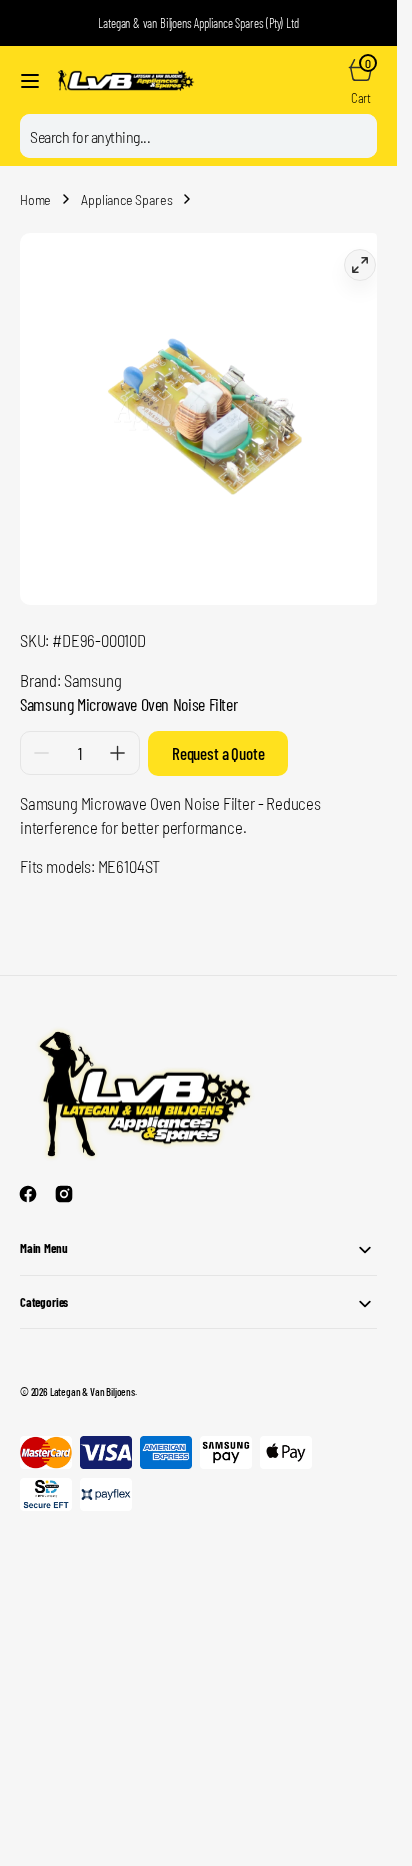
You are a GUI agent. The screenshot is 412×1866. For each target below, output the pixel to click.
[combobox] (198, 136)
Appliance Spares (126, 199)
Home (35, 199)
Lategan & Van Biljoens (92, 1376)
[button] (30, 81)
